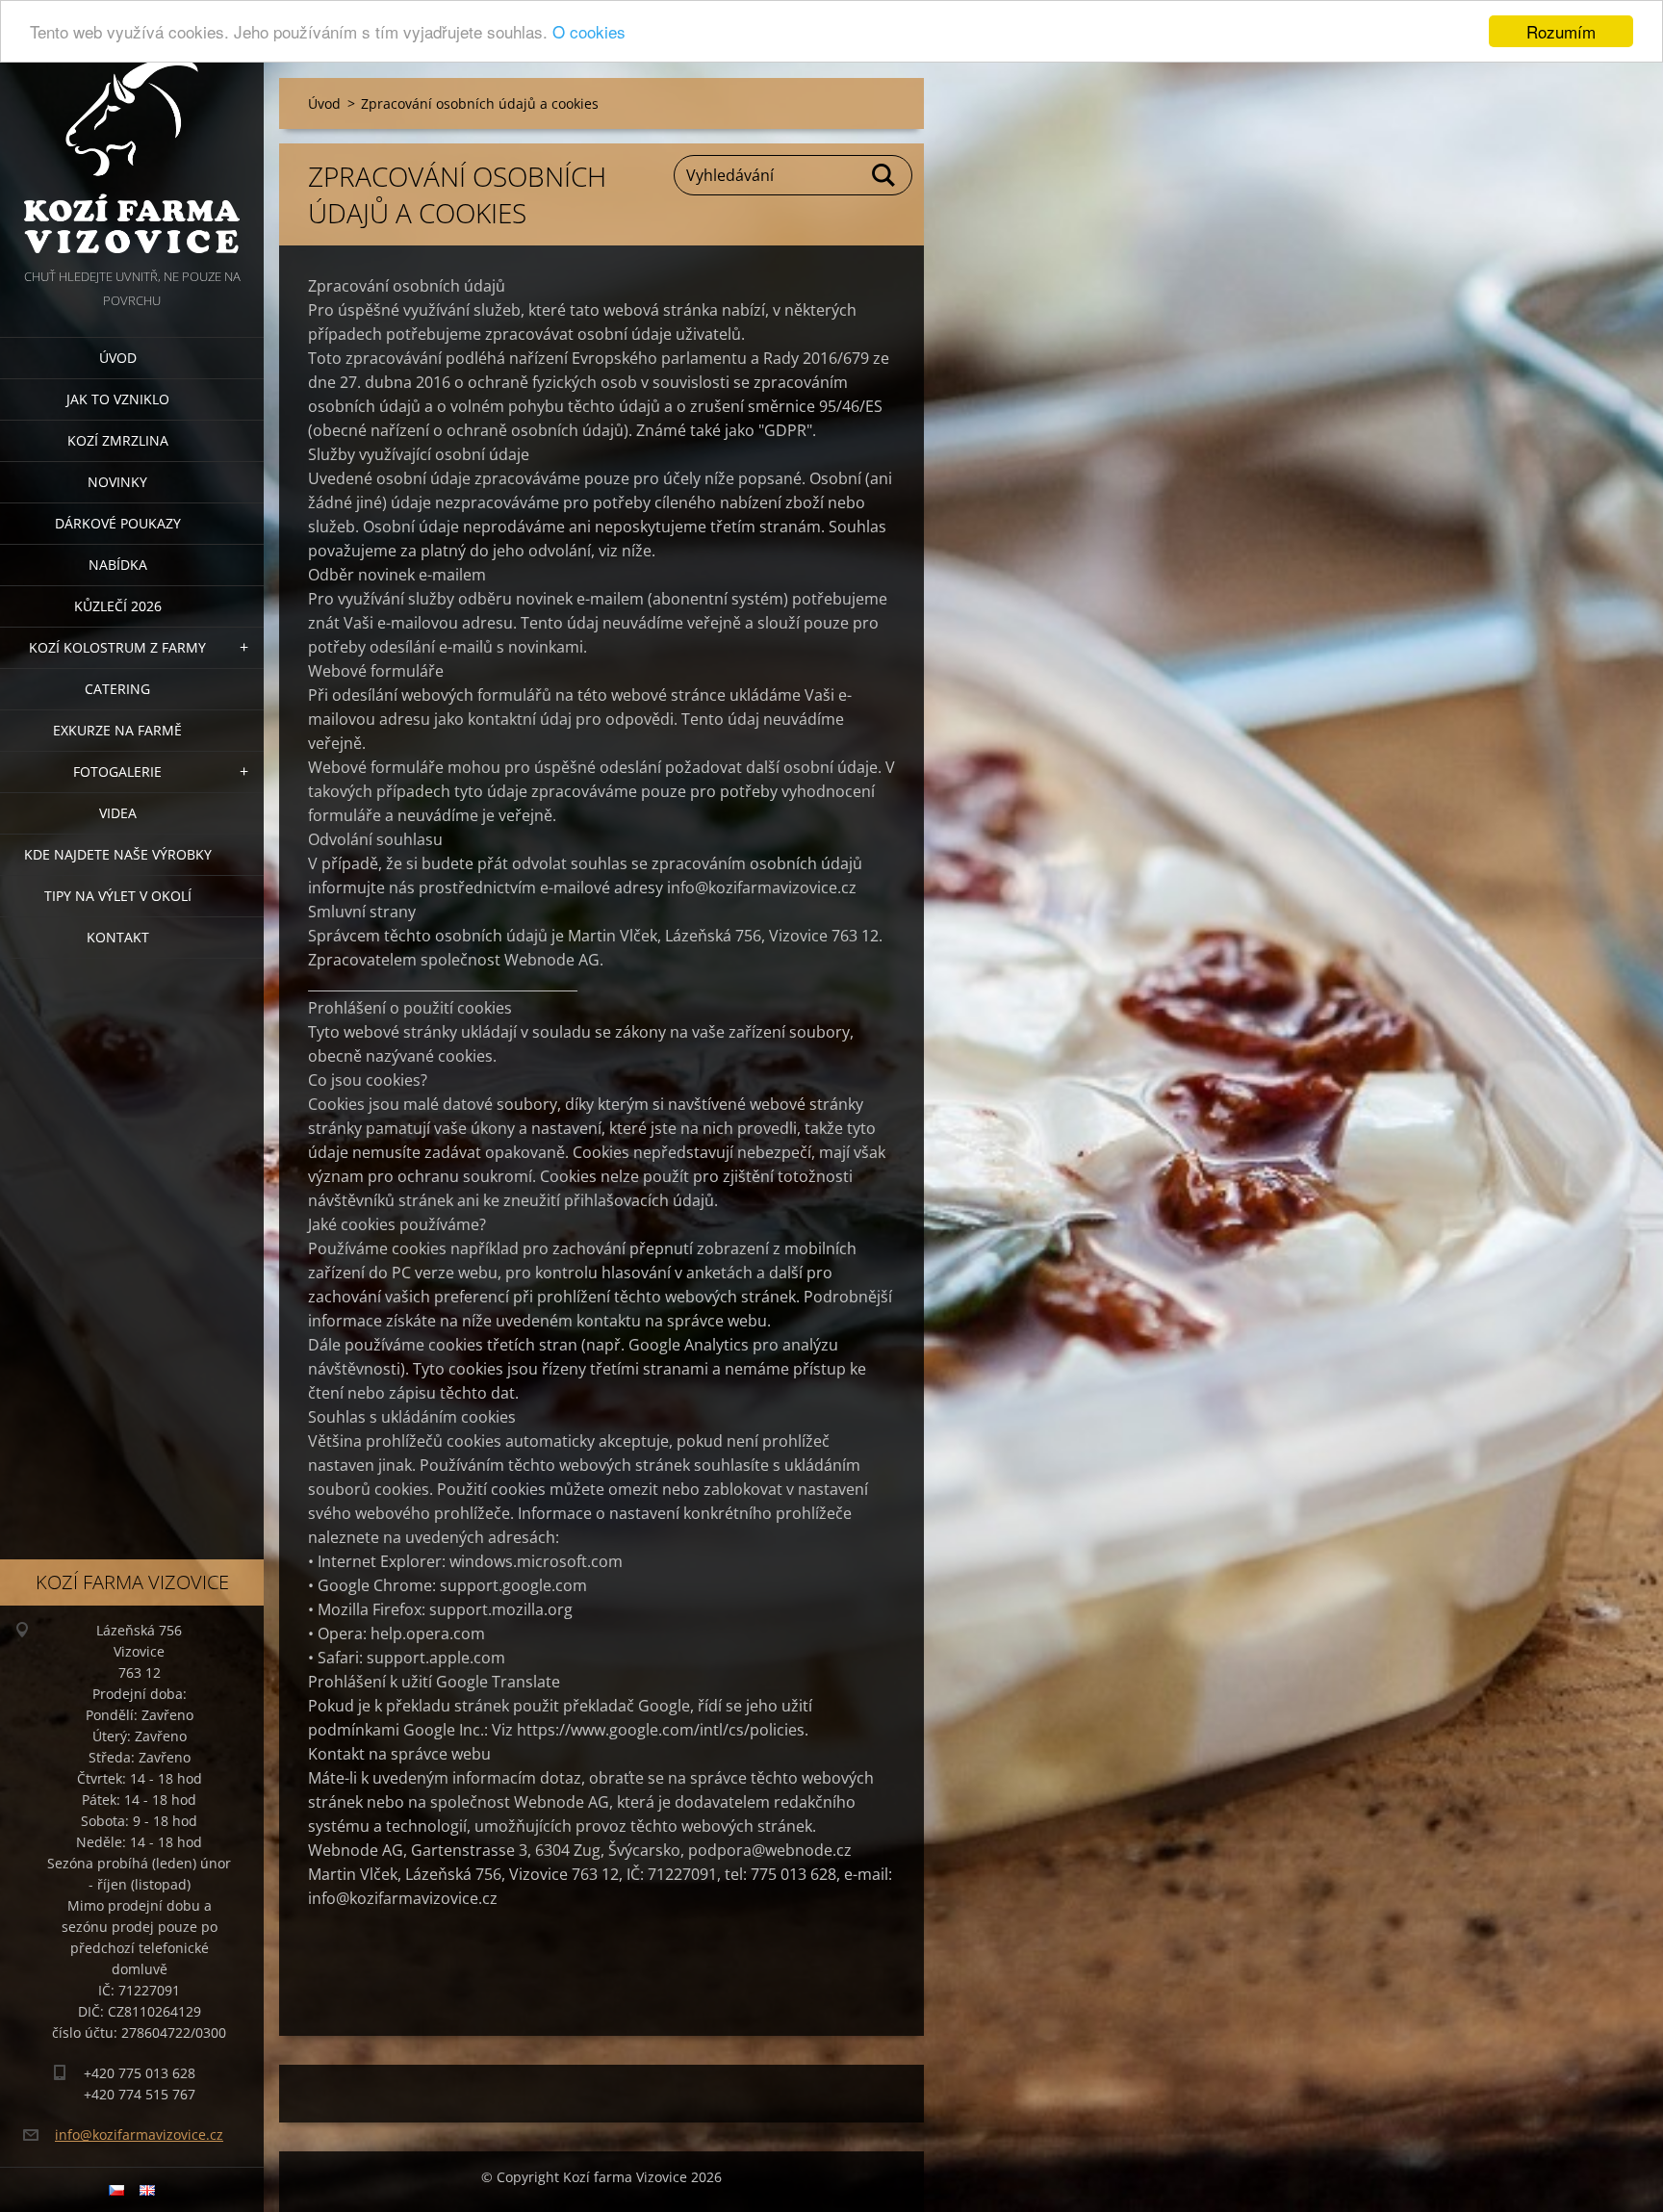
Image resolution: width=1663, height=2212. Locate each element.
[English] (147, 2190)
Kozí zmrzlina (118, 440)
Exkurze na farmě (117, 730)
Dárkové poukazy (118, 523)
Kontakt (118, 937)
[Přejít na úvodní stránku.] (132, 132)
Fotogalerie (117, 772)
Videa (118, 813)
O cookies (589, 32)
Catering (117, 689)
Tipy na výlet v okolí (118, 896)
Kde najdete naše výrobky (118, 854)
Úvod (118, 358)
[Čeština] (116, 2190)
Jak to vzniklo (118, 399)
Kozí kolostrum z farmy (117, 647)
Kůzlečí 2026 (118, 606)
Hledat (884, 175)
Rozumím (1561, 31)
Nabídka (118, 565)
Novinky (117, 482)
